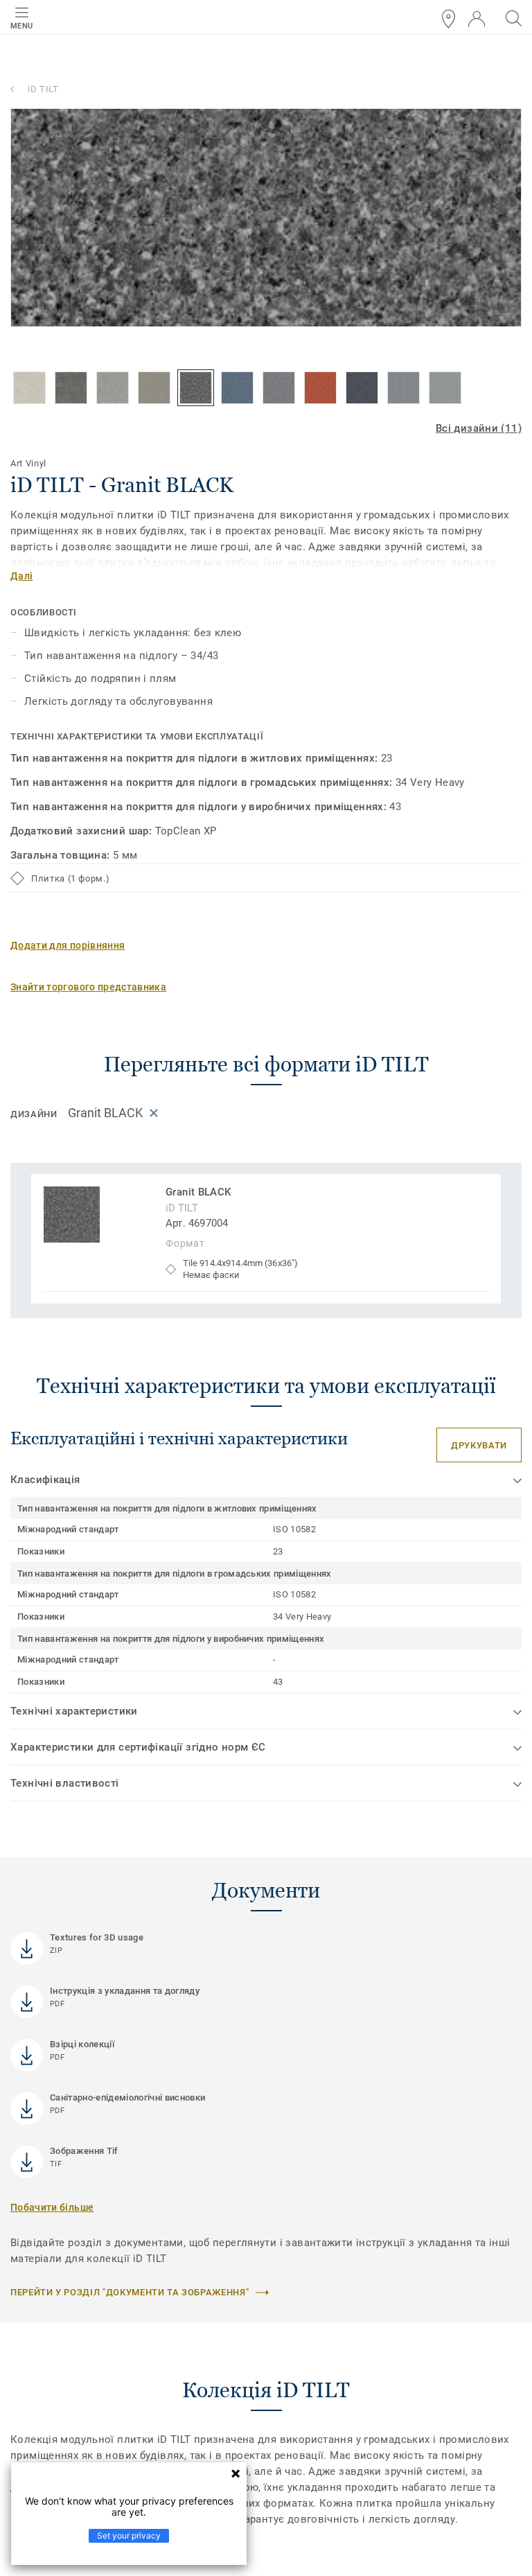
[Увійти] (477, 19)
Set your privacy (129, 2535)
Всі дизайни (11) (479, 428)
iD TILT (43, 89)
